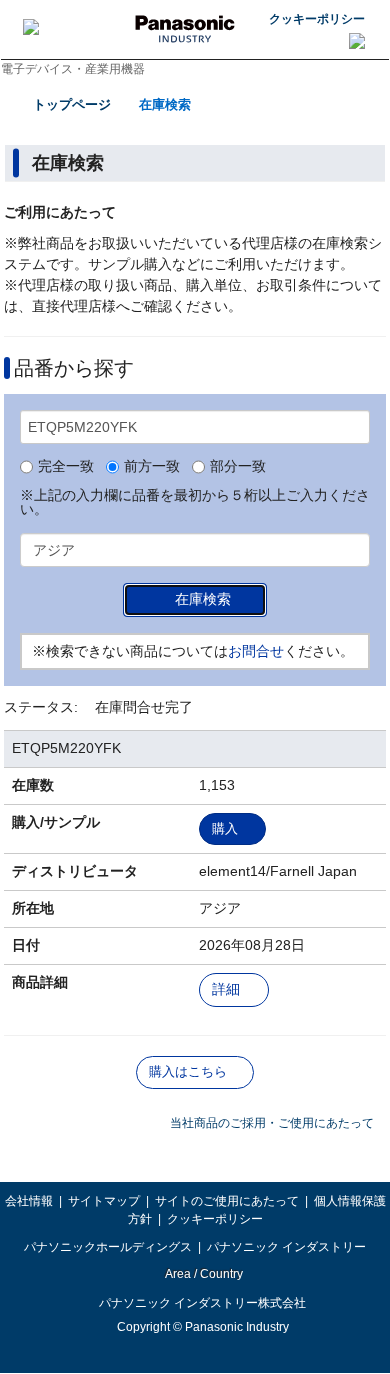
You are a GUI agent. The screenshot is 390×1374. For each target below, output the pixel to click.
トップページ (72, 104)
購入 (225, 828)
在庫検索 (165, 104)
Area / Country (203, 1274)
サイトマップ (104, 1201)
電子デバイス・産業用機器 (73, 69)
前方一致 (152, 467)
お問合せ (256, 651)
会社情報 (29, 1201)
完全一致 (66, 467)
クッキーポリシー (317, 19)
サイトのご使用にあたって (227, 1201)
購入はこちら (188, 1071)
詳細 (226, 989)
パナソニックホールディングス (108, 1247)
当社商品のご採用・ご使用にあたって (272, 1123)
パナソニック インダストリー (286, 1247)
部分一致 (238, 467)
